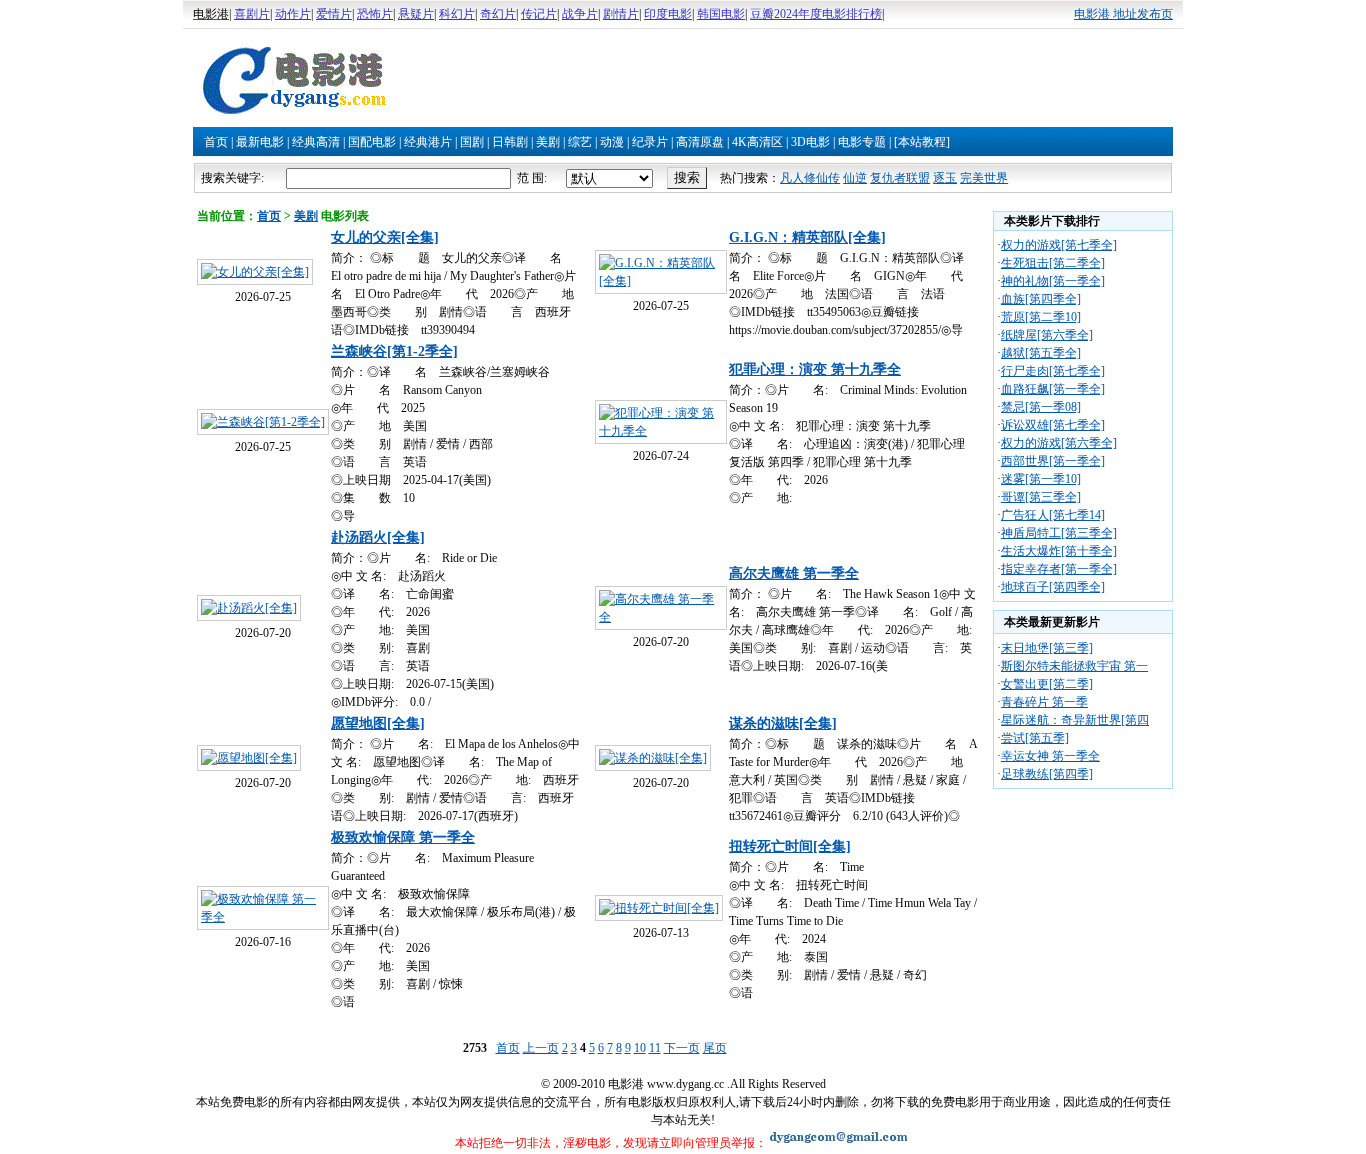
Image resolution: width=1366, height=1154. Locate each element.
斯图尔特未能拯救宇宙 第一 (1074, 666)
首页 (216, 142)
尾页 (715, 1048)
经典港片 (428, 142)
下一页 (682, 1048)
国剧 (472, 142)
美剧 (548, 142)
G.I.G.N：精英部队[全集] (807, 237)
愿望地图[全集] (378, 723)
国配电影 (372, 142)
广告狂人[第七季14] (1053, 515)
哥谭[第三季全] (1041, 497)
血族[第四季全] (1041, 299)
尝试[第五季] (1035, 738)
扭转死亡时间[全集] (790, 846)
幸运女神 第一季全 (1050, 756)
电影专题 (862, 142)
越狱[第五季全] (1041, 353)
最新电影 (260, 142)
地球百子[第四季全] (1053, 587)
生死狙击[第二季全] (1053, 263)
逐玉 (945, 178)
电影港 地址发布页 (1123, 14)
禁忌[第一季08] (1041, 407)
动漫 (612, 142)
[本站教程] (922, 142)
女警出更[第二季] (1047, 684)
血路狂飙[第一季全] (1053, 389)
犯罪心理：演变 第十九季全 (815, 369)
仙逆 (855, 178)
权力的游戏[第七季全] (1059, 245)
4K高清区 (757, 142)
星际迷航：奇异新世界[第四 (1075, 720)
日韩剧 (510, 142)
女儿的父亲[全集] (385, 237)
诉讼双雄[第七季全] (1053, 425)
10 (640, 1048)
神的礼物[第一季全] (1053, 281)
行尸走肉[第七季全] (1053, 371)
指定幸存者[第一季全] (1059, 569)
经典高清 (316, 142)
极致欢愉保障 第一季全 (403, 837)
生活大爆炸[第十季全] (1059, 551)
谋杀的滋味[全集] (783, 723)
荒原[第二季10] (1041, 317)
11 (655, 1048)
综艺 (580, 142)
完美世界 (984, 178)
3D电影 (810, 142)
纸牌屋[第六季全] (1047, 335)
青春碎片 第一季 (1044, 702)
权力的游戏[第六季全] (1059, 443)
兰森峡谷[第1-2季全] (394, 351)
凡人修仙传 (810, 178)
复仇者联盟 (900, 178)
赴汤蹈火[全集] (378, 537)
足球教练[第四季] (1047, 774)
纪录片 (650, 142)
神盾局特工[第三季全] (1059, 533)
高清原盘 (700, 142)
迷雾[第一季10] (1041, 479)
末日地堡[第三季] (1047, 648)
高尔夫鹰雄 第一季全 (794, 573)
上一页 (541, 1048)
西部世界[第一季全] (1053, 461)
